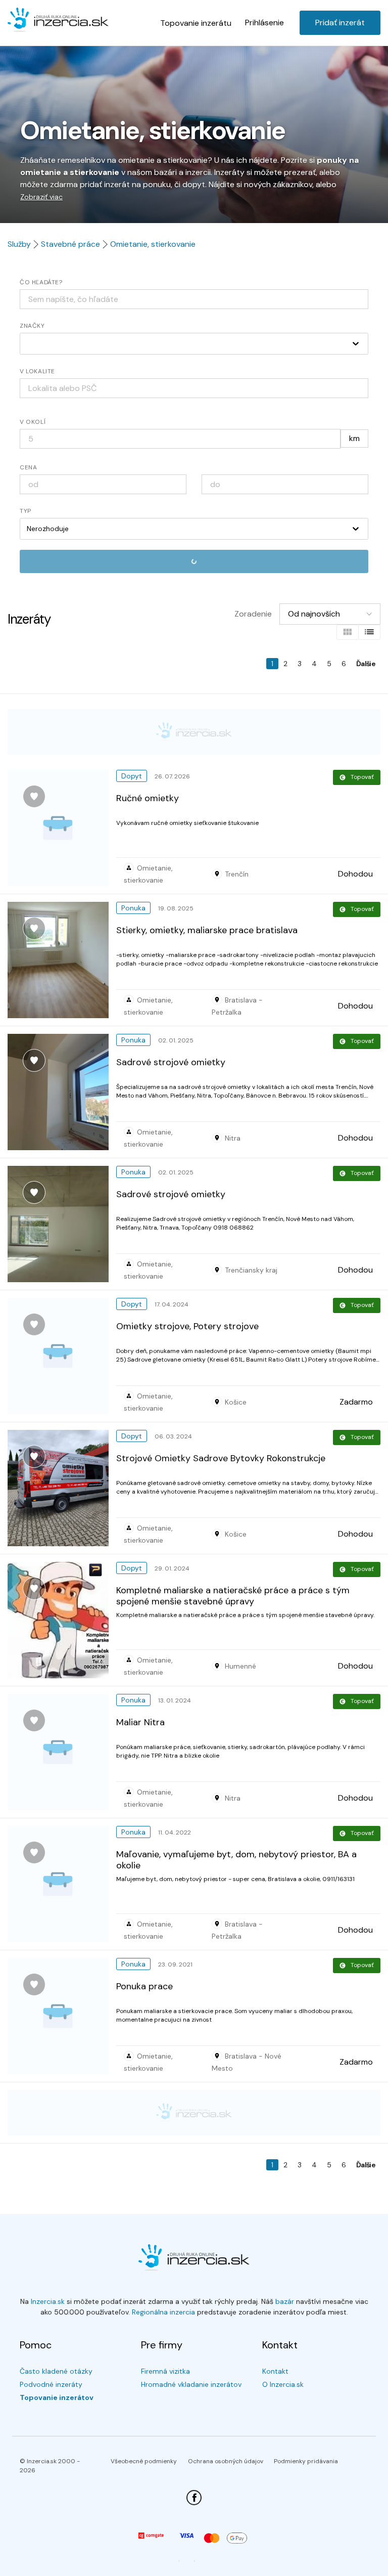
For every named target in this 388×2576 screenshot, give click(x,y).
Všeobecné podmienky (144, 2461)
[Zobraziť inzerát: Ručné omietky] (62, 828)
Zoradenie (253, 614)
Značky (32, 326)
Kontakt (275, 2371)
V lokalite (37, 371)
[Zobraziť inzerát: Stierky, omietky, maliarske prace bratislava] (62, 960)
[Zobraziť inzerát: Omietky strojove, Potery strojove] (62, 1356)
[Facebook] (194, 2498)
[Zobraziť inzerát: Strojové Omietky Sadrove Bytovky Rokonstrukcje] (62, 1488)
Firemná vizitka (165, 2371)
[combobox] (194, 388)
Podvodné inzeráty (51, 2384)
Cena (28, 467)
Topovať (362, 777)
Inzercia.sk (48, 2301)
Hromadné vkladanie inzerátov (191, 2384)
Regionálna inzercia (163, 2312)
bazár (285, 2301)
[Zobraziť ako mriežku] (348, 632)
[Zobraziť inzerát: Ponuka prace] (62, 2016)
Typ (26, 511)
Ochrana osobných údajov (226, 2461)
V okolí (33, 422)
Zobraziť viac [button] (41, 197)
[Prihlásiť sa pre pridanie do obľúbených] (34, 796)
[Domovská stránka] (58, 21)
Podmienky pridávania (306, 2461)
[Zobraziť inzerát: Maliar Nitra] (62, 1752)
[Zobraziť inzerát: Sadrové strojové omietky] (62, 1092)
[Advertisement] (194, 732)
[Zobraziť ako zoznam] (369, 632)
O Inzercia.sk (283, 2384)
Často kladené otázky (56, 2371)
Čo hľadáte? (41, 282)
